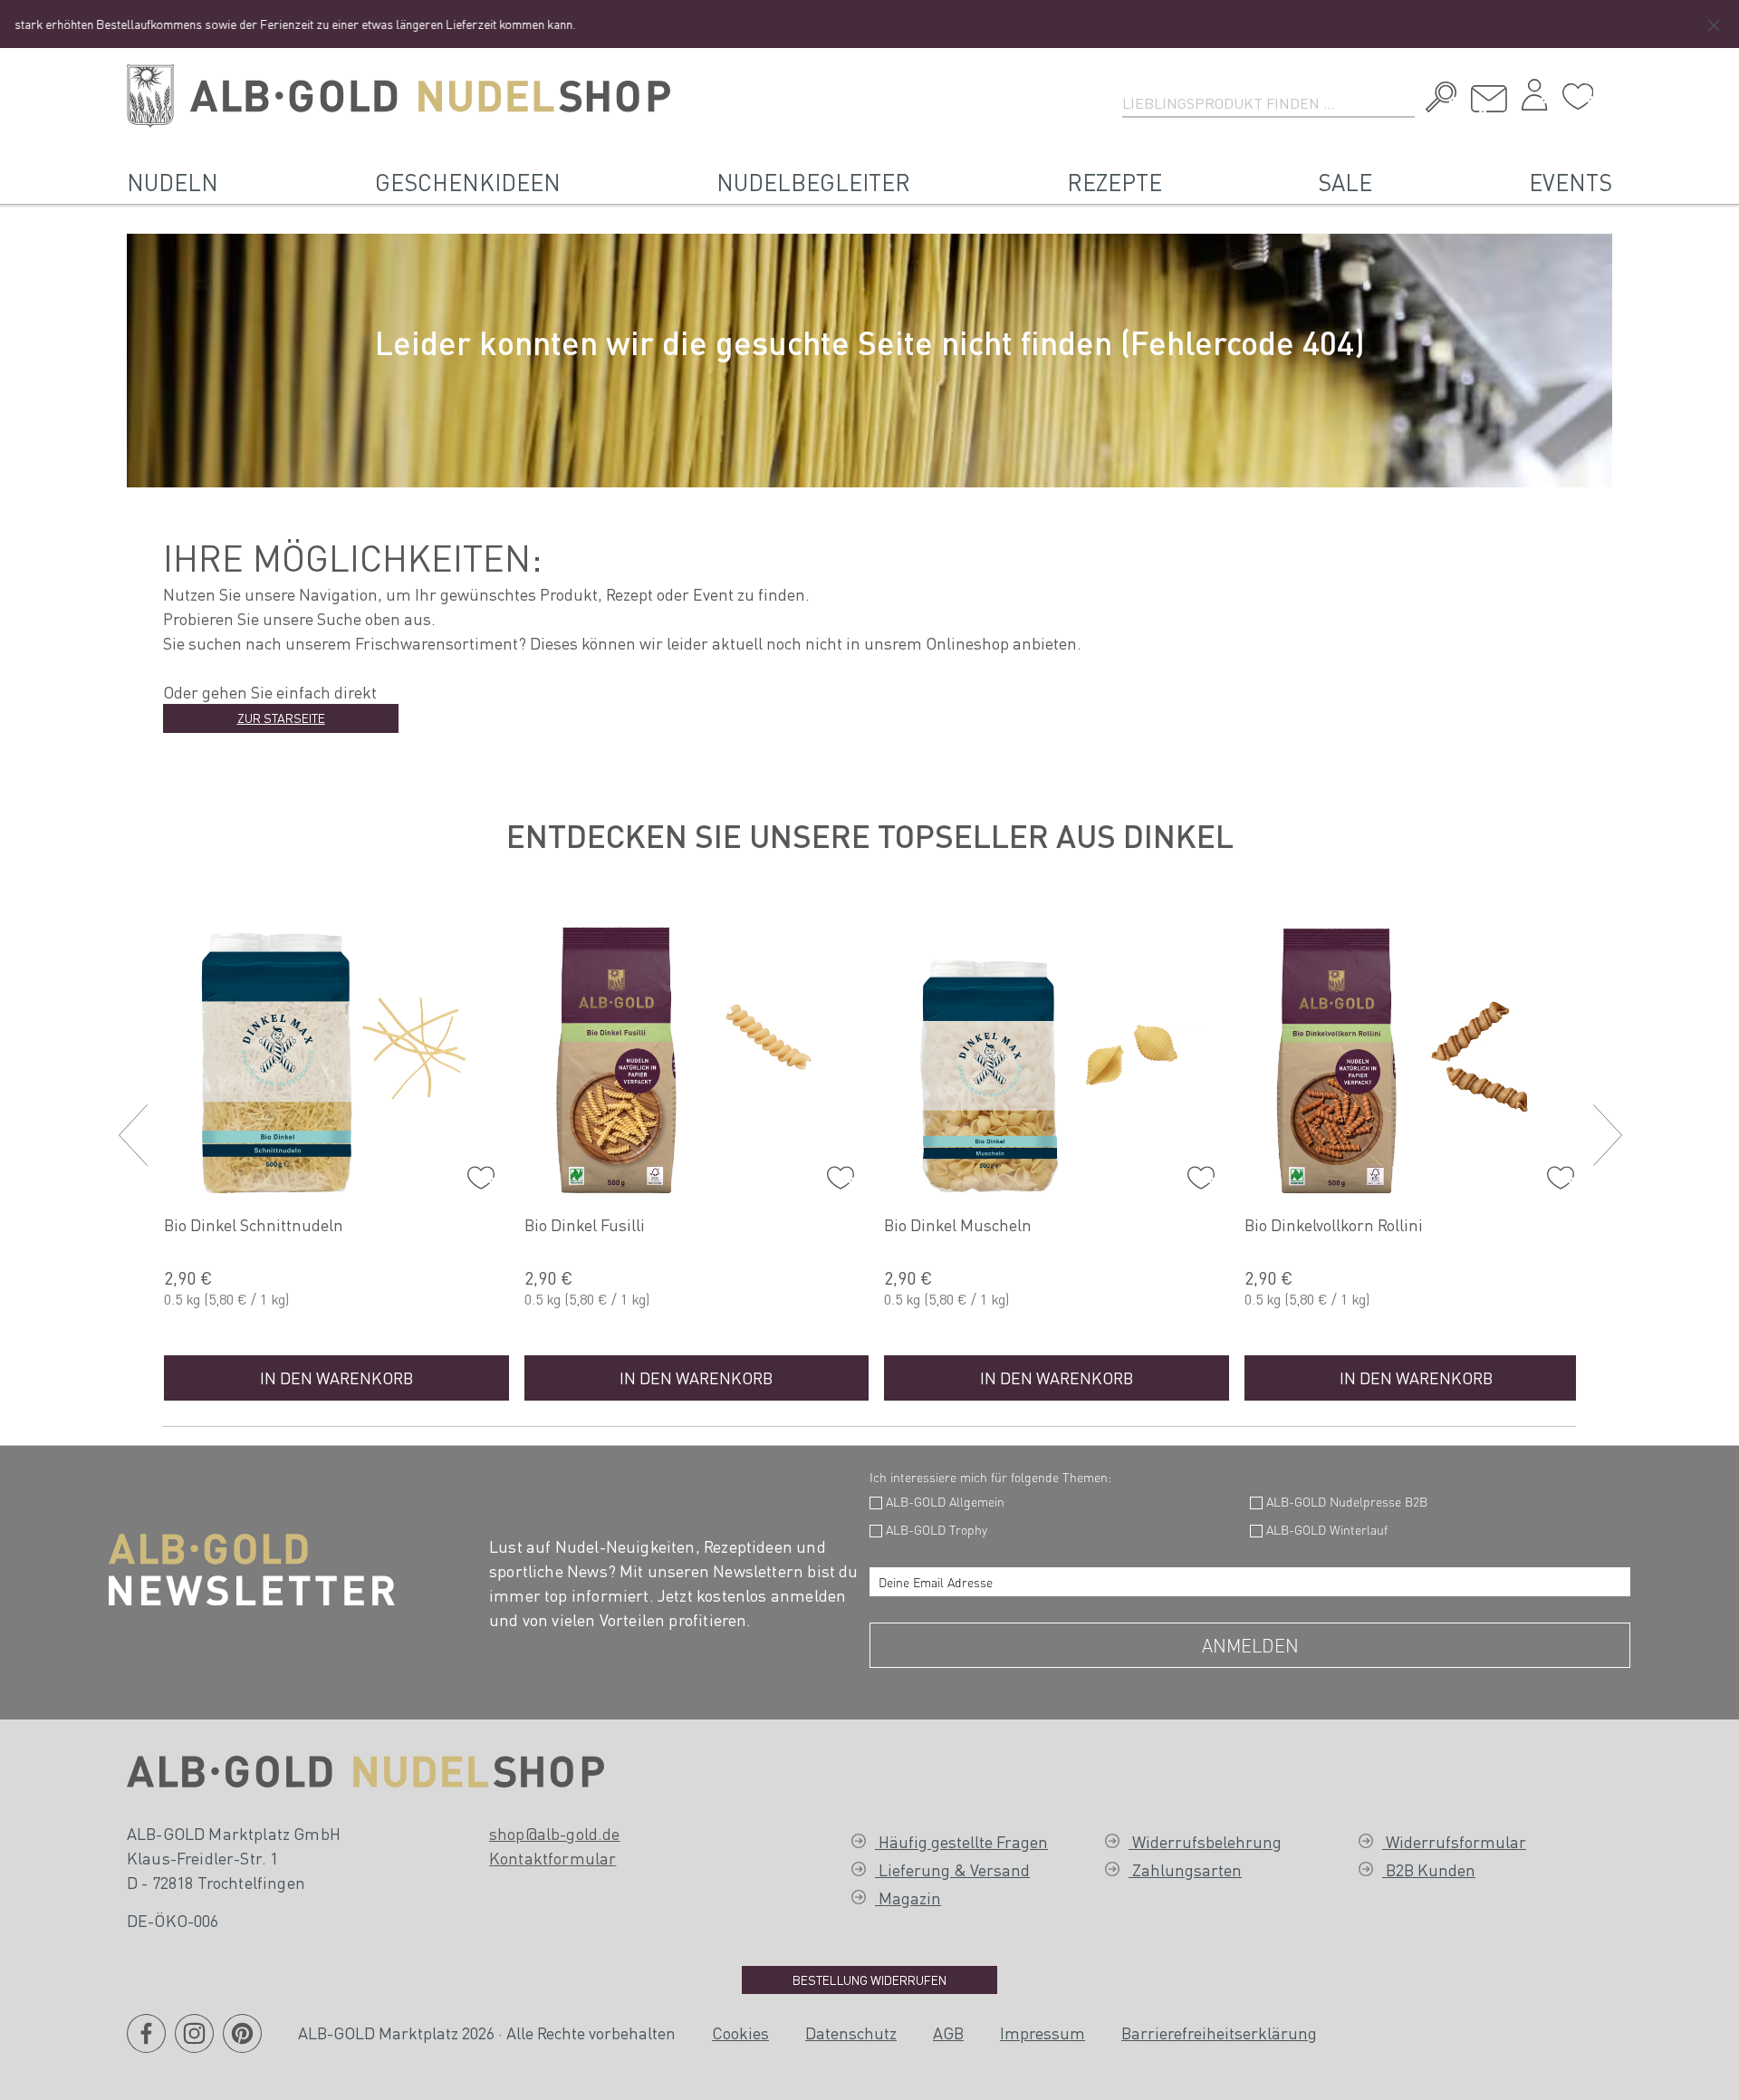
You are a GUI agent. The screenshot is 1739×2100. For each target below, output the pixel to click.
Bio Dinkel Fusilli (585, 1225)
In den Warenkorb (336, 1378)
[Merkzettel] (1578, 97)
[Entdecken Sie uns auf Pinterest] (242, 2045)
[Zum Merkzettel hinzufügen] (476, 1173)
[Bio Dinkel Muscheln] (1057, 1056)
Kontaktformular (552, 1858)
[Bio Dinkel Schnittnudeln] (336, 1056)
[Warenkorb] (1608, 90)
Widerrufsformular (1454, 1841)
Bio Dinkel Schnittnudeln (254, 1225)
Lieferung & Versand (952, 1869)
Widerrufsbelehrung (1205, 1841)
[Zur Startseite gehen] (399, 96)
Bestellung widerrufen (869, 1980)
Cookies (740, 2033)
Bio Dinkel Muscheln (958, 1225)
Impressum (1042, 2033)
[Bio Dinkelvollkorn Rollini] (1417, 1056)
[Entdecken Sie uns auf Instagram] (194, 2045)
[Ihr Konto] (1534, 100)
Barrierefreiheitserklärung (1219, 2033)
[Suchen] (1437, 100)
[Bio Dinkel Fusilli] (697, 1056)
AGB (948, 2033)
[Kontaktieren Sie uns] (1489, 99)
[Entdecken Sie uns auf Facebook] (146, 2045)
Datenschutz (851, 2033)
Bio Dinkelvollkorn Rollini (1334, 1225)
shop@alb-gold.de (555, 1833)
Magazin (908, 1898)
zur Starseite (281, 718)
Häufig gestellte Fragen (961, 1841)
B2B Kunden (1429, 1869)
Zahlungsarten (1185, 1869)
